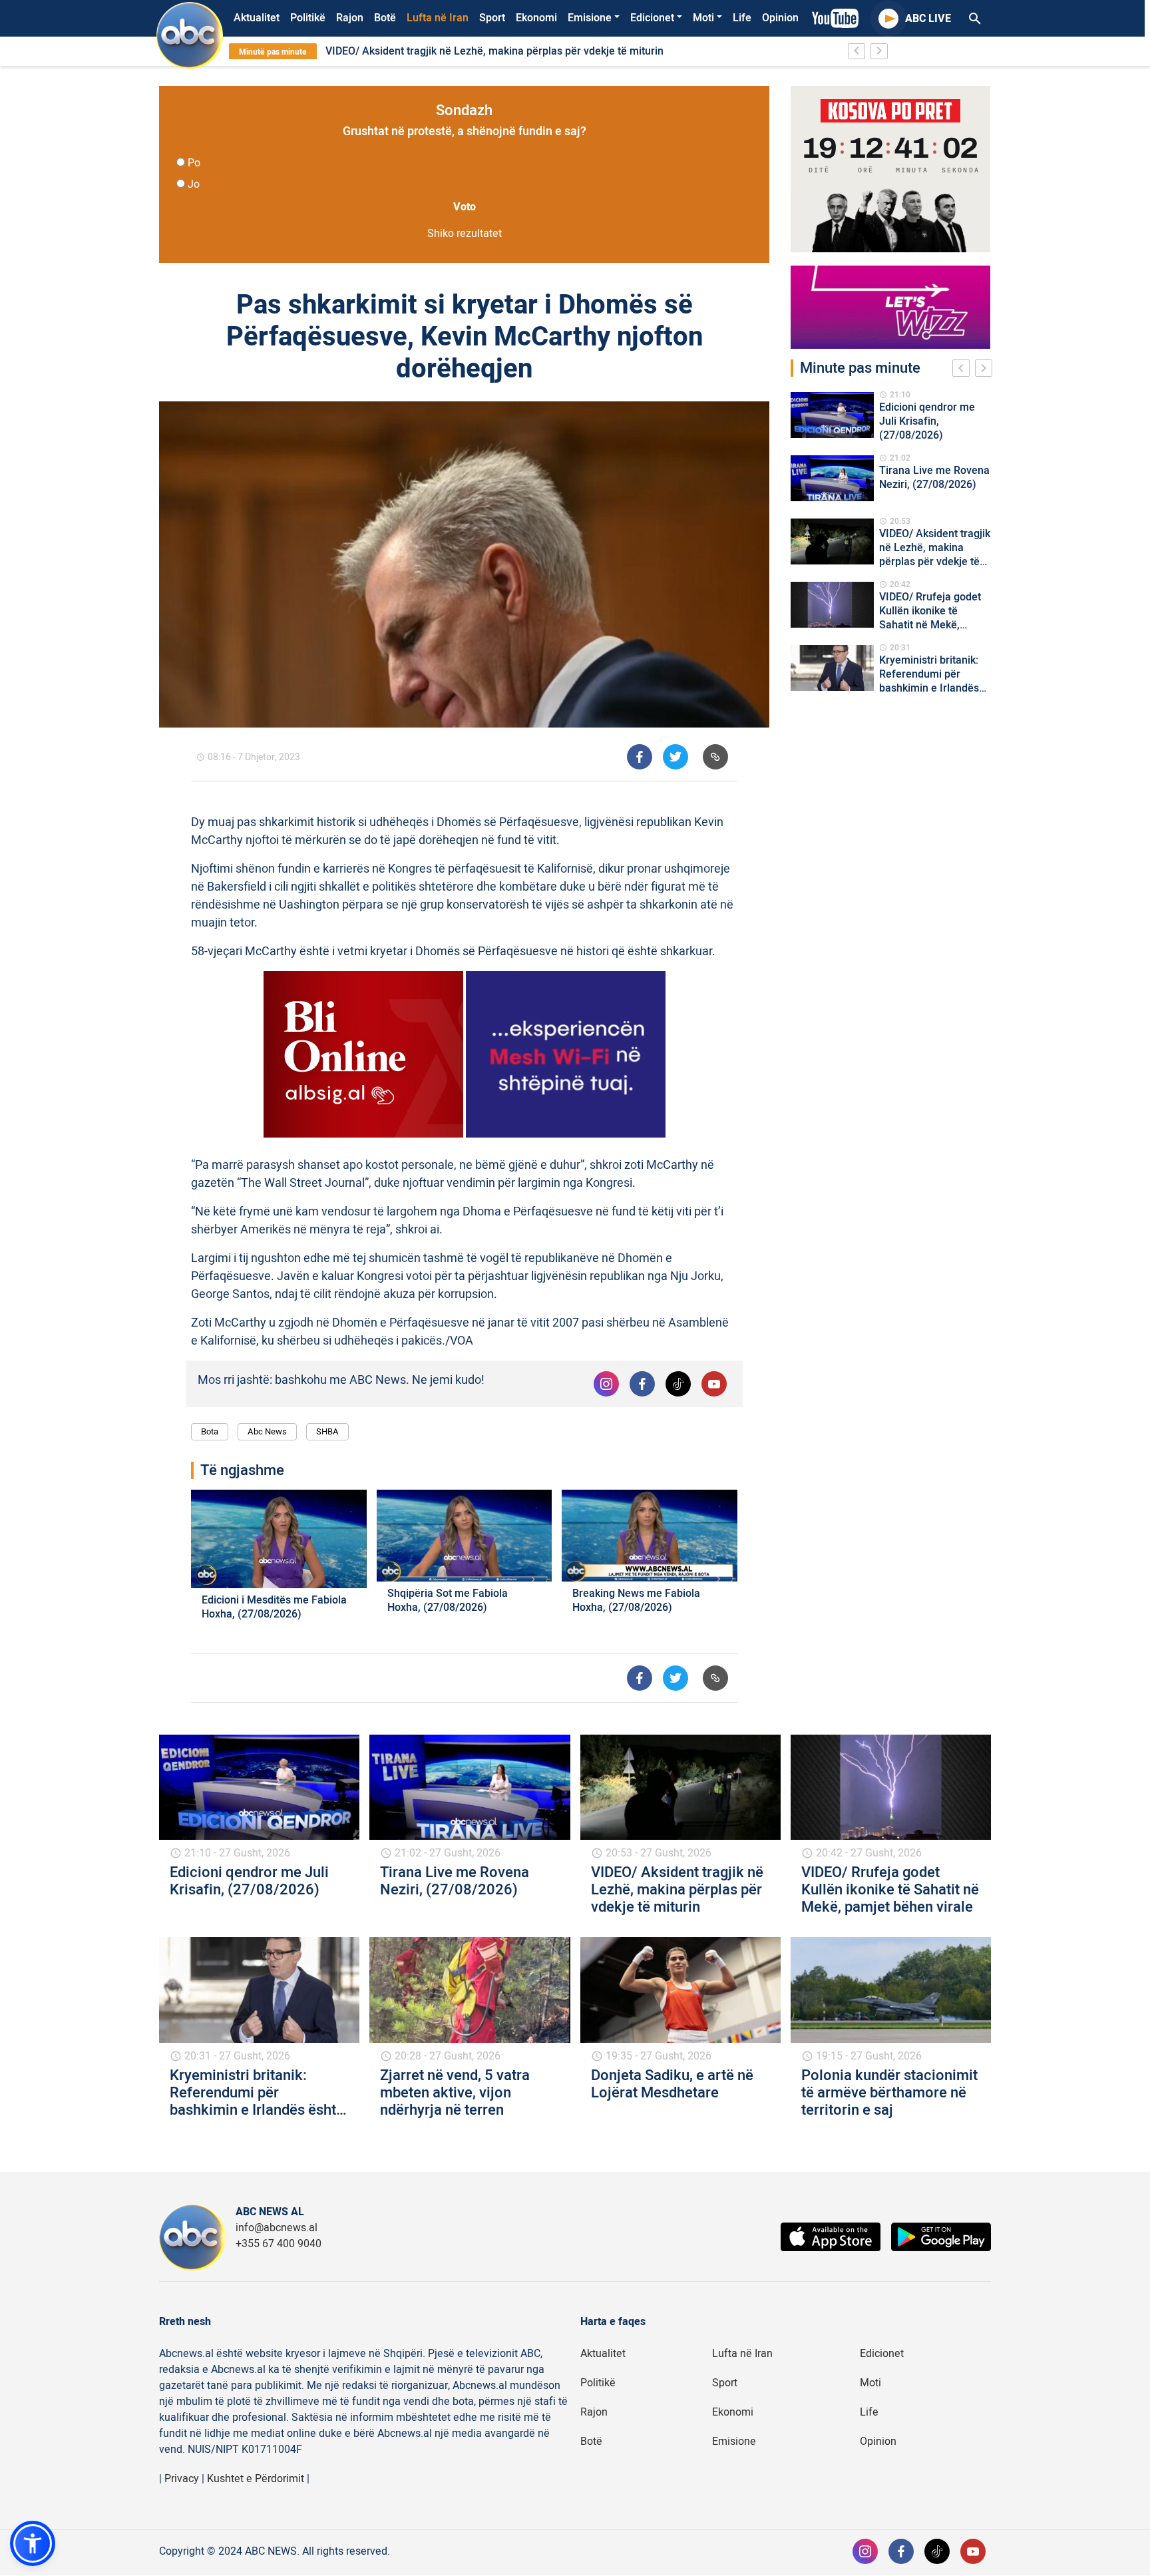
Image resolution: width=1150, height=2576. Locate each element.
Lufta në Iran (438, 18)
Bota (210, 1431)
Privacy (182, 2479)
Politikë (308, 18)
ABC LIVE (928, 19)
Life (742, 18)
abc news (267, 1431)
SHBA (327, 1431)
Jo (194, 184)
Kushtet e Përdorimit (256, 2479)
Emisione (590, 18)
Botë (385, 18)
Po (194, 163)
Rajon (350, 18)
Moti (703, 18)
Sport (492, 18)
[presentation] (964, 370)
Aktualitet (257, 18)
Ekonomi (536, 18)
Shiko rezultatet (465, 234)
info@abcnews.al (277, 2228)
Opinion (780, 18)
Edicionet (652, 18)
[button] (33, 2543)
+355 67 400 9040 (279, 2244)
